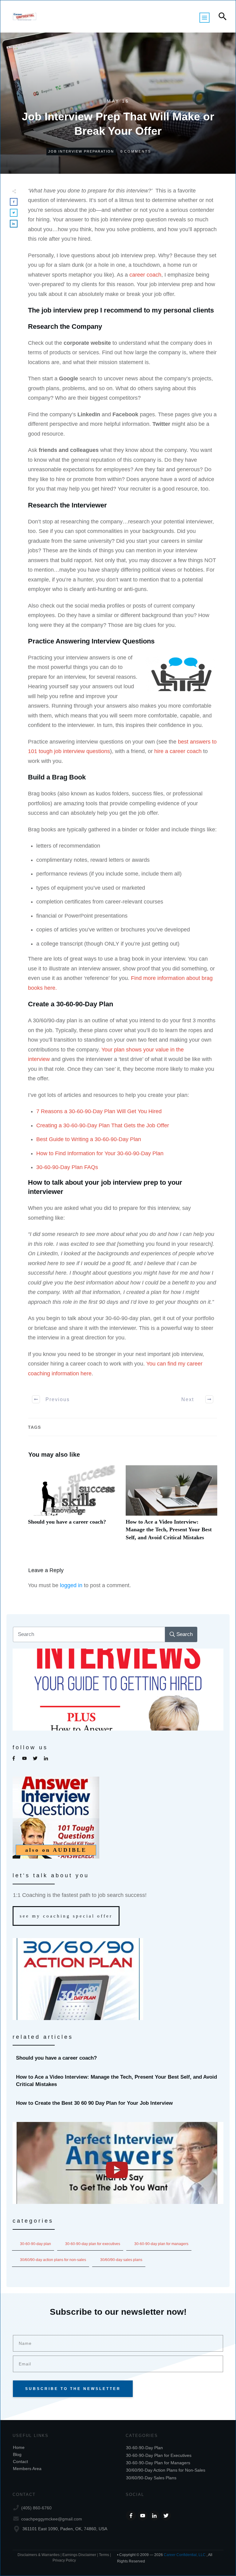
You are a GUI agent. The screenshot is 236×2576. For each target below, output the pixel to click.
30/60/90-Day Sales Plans (121, 2260)
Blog (17, 2454)
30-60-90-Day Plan (35, 2244)
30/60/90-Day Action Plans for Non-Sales (53, 2260)
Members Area (27, 2469)
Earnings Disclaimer (79, 2555)
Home (19, 2447)
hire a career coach (178, 751)
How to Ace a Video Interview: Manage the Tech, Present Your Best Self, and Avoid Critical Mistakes (171, 1506)
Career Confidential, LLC (185, 2555)
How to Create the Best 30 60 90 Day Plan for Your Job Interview (118, 2103)
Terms (104, 2555)
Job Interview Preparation (81, 151)
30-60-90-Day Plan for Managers (161, 2244)
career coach (145, 275)
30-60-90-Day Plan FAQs (67, 1167)
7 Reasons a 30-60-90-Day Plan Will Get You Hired (99, 1111)
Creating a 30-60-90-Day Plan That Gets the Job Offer (103, 1125)
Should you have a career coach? (74, 1506)
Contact (20, 2461)
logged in (71, 1585)
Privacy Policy (64, 2560)
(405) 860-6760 (36, 2508)
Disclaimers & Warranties (39, 2555)
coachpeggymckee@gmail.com (52, 2519)
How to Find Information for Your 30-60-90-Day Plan (100, 1153)
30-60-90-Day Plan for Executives (93, 2244)
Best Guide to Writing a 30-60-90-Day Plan (89, 1139)
